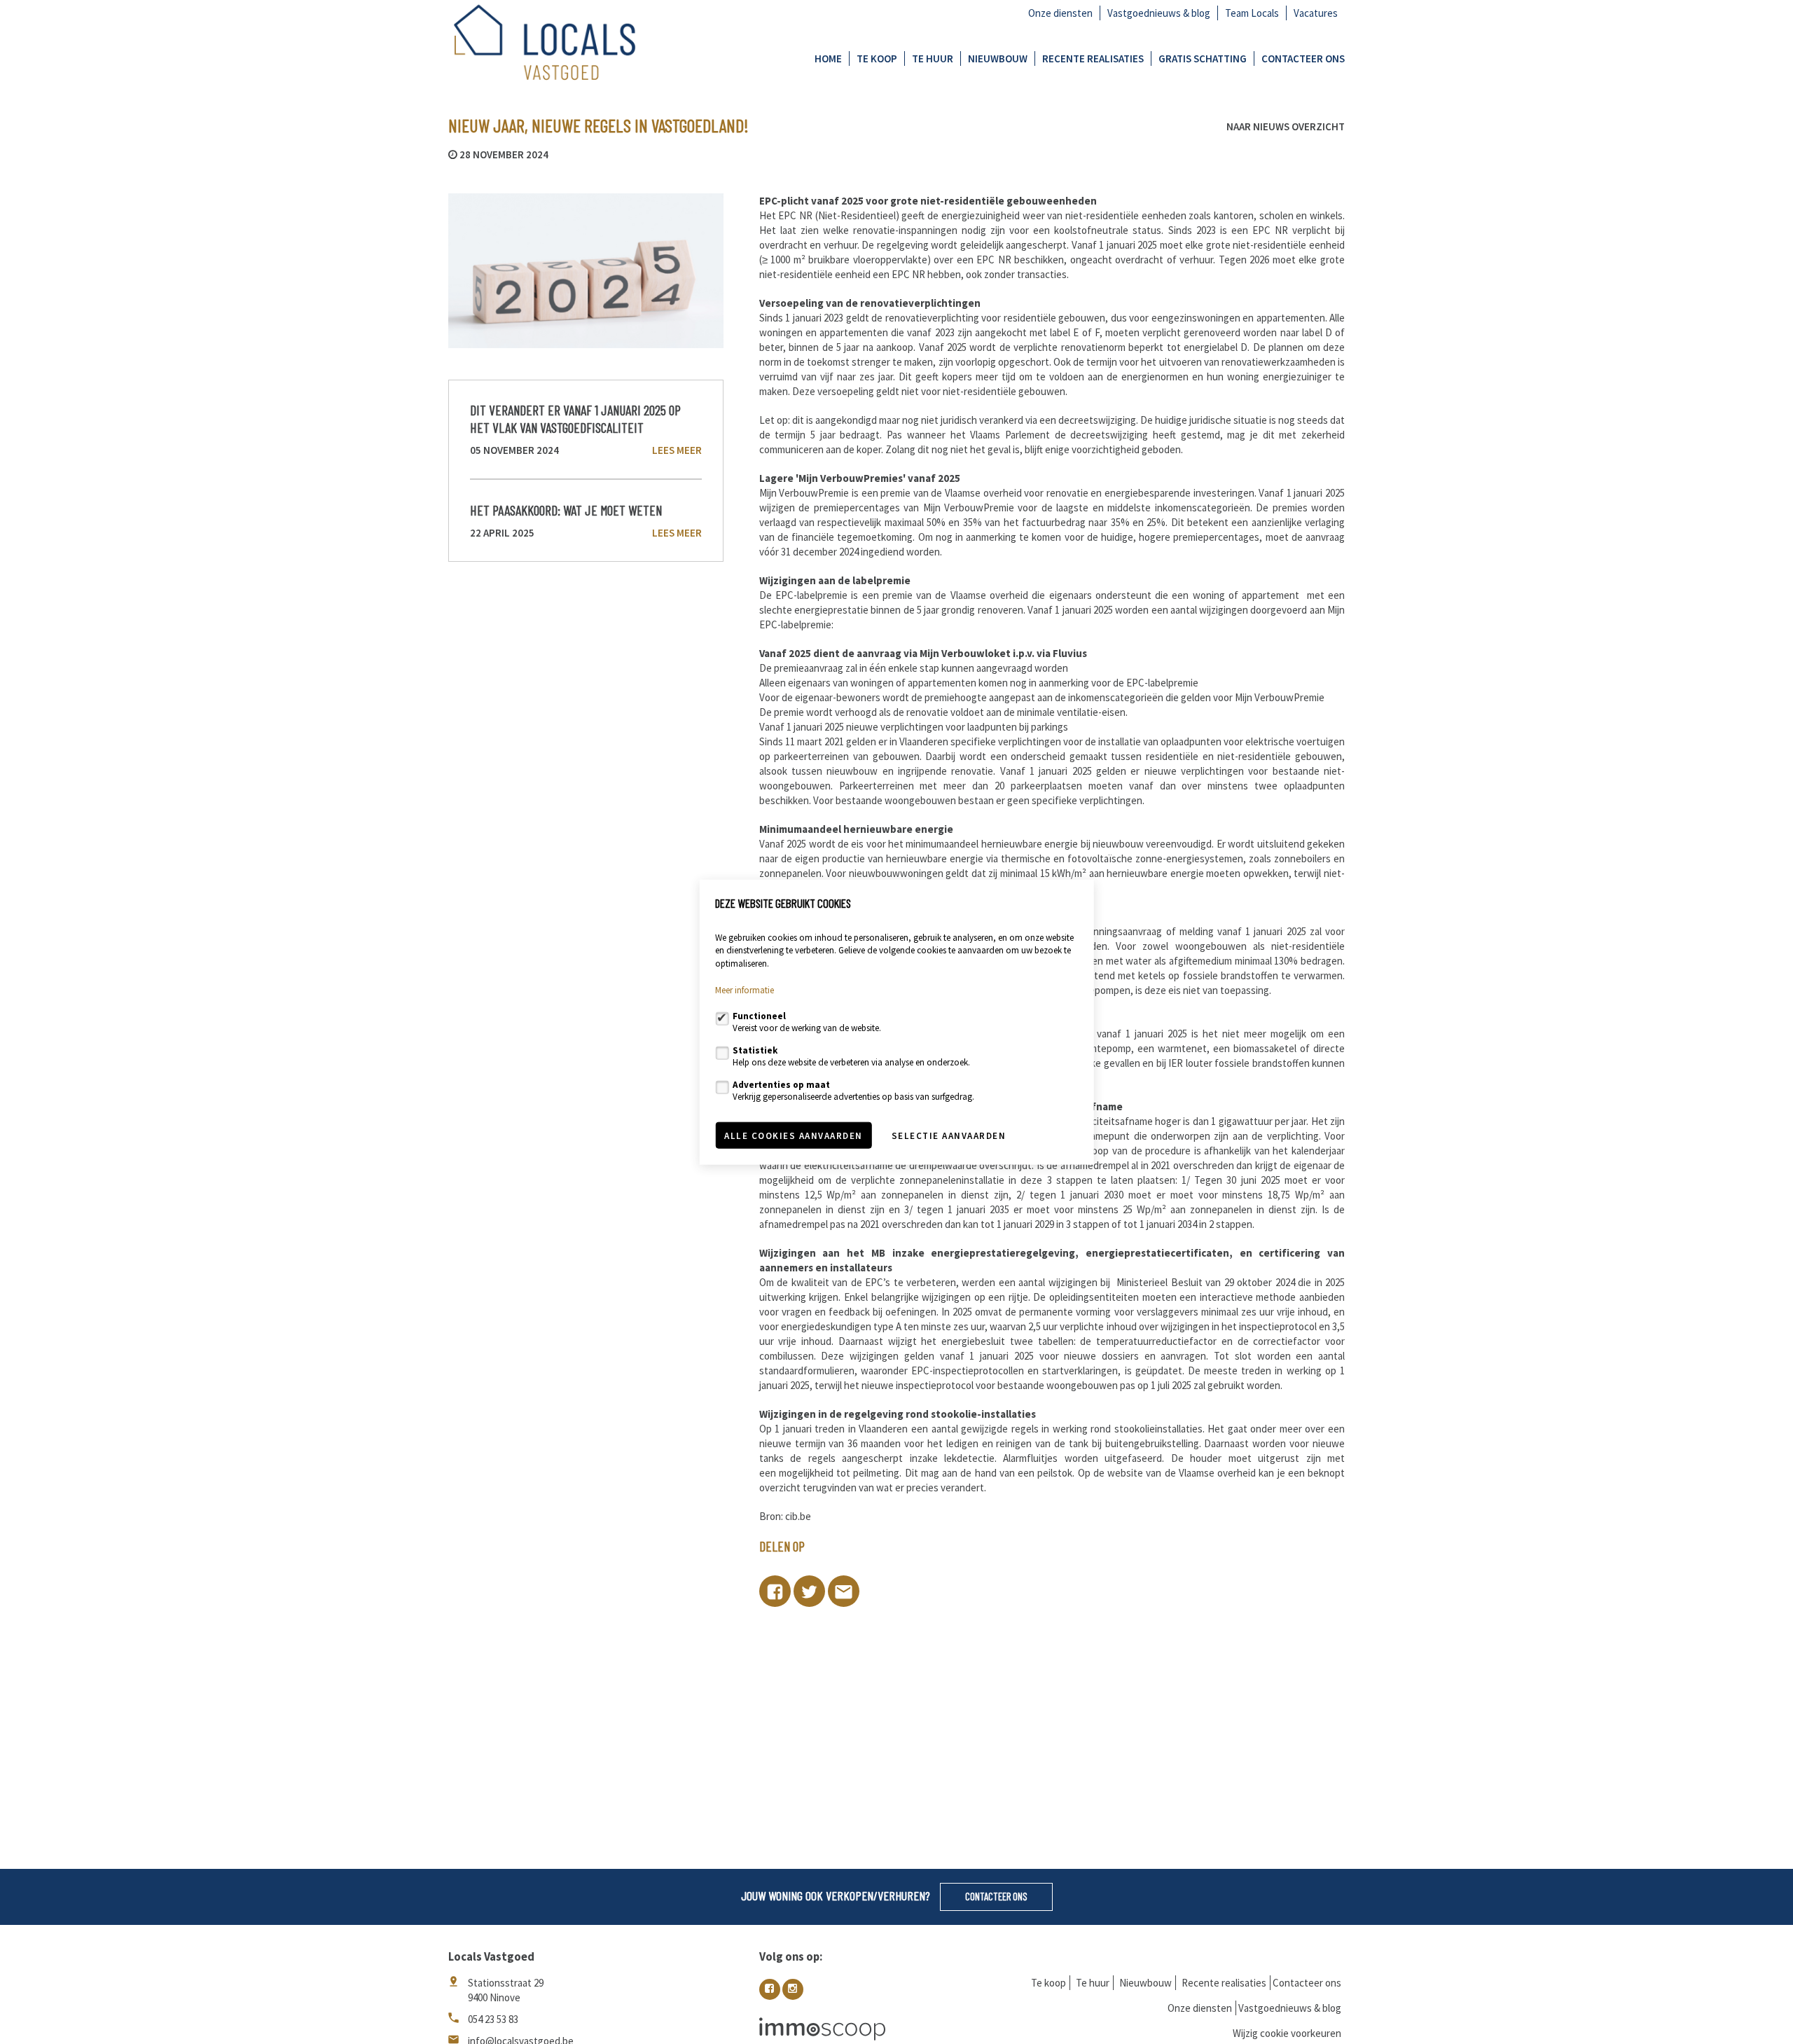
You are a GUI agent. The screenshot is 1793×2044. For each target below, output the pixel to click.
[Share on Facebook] (775, 1591)
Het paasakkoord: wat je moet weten (566, 510)
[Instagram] (793, 1989)
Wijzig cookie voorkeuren (1287, 2033)
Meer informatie (745, 990)
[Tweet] (809, 1591)
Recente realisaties (1093, 58)
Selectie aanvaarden (949, 1135)
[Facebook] (770, 1989)
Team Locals (1252, 13)
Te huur (933, 58)
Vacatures (1316, 13)
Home (828, 58)
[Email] (844, 1591)
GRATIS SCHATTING (1203, 58)
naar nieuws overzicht (1286, 127)
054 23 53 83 (493, 2019)
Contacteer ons (1303, 58)
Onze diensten (1060, 13)
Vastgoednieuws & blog (1159, 13)
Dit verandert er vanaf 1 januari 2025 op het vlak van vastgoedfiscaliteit (575, 418)
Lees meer (677, 450)
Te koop (877, 58)
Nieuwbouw (998, 58)
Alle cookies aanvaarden (794, 1135)
